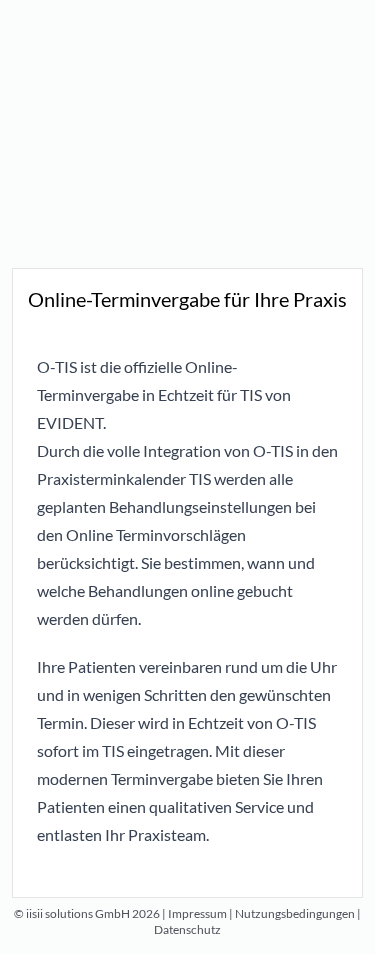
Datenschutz (187, 929)
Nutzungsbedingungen (295, 913)
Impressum (197, 913)
